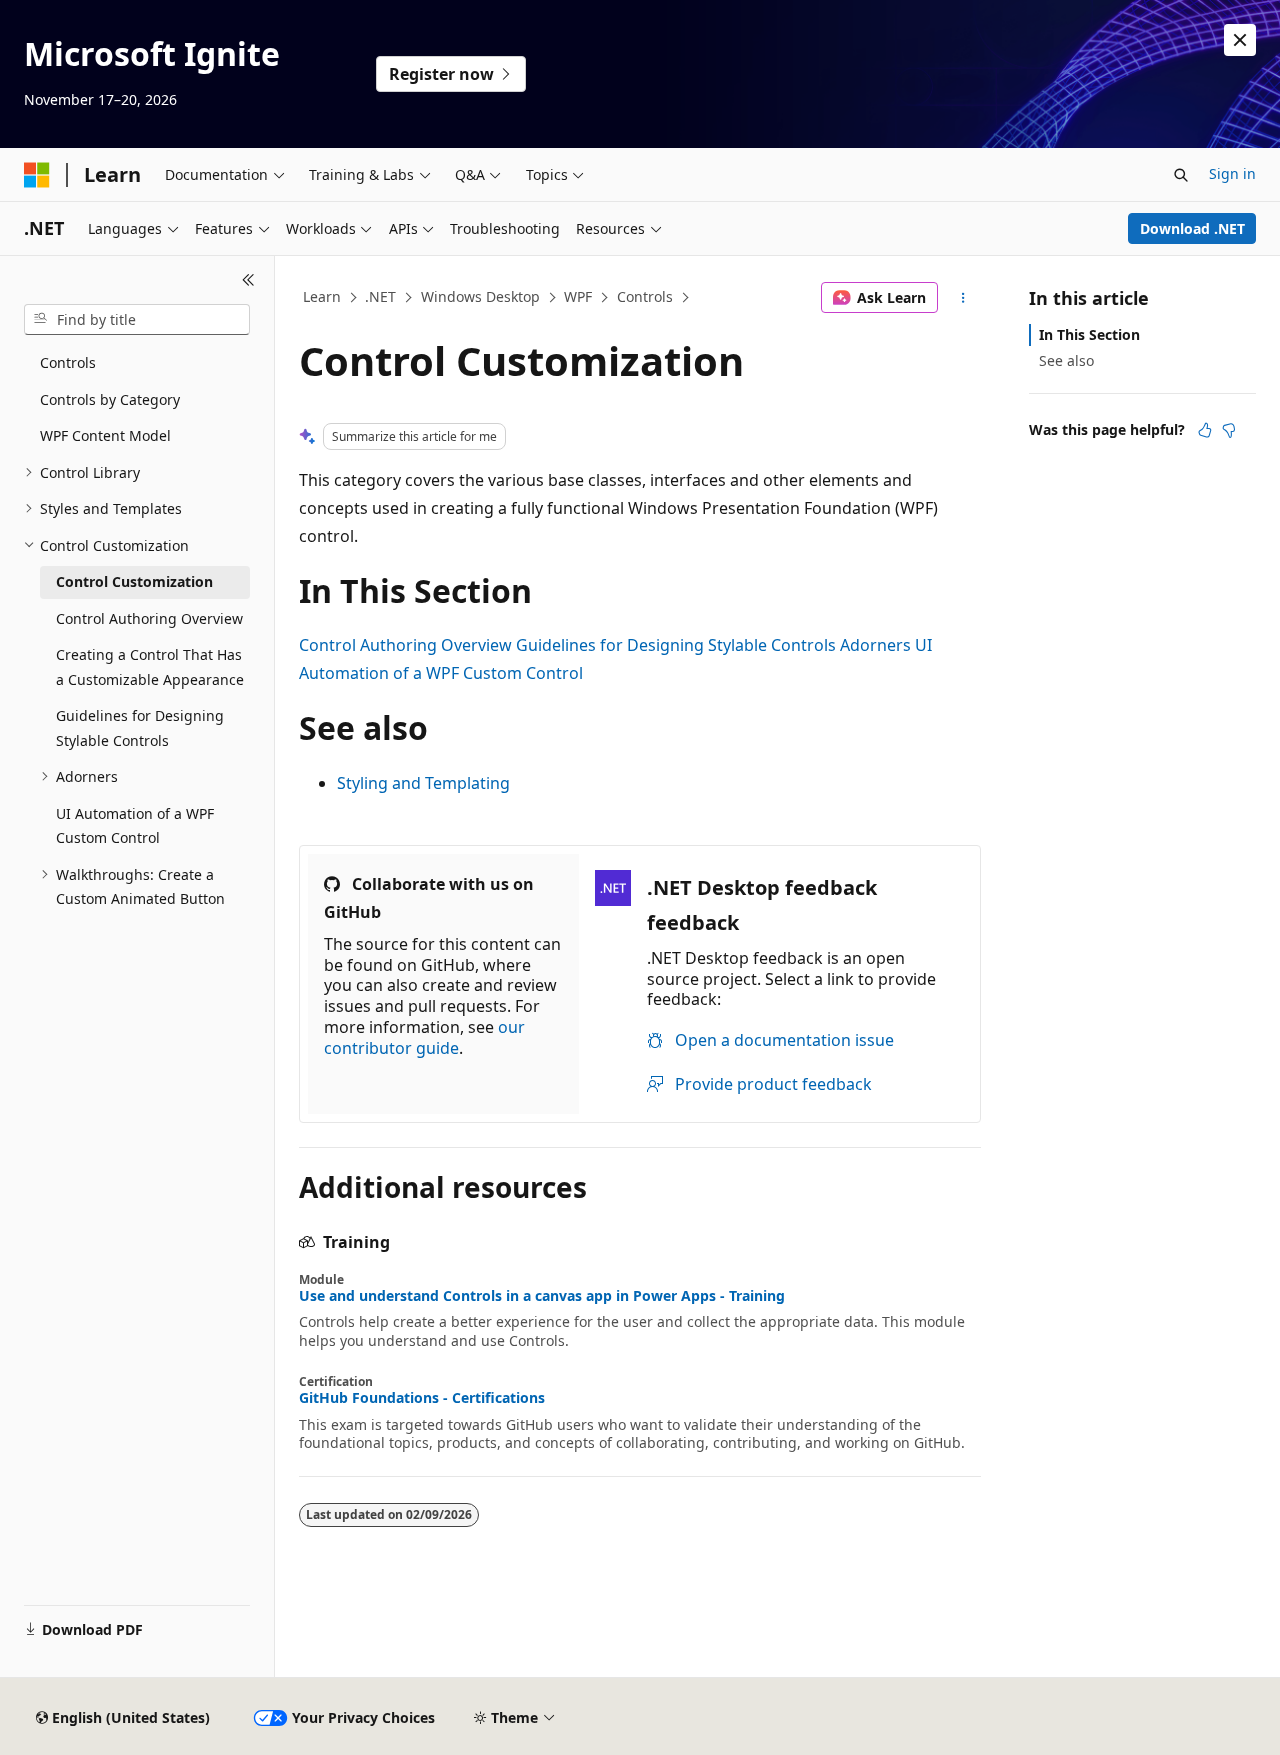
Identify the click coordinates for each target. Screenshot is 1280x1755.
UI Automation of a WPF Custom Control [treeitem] (135, 826)
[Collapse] (248, 280)
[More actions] (963, 298)
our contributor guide (424, 1037)
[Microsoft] (37, 175)
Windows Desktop (480, 296)
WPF (578, 296)
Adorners (875, 645)
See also (1066, 360)
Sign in (1232, 173)
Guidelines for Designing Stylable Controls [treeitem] (140, 728)
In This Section (1089, 334)
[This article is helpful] (1205, 430)
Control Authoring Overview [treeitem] (149, 618)
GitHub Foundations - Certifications (422, 1398)
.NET (380, 296)
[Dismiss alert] (1240, 40)
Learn (322, 296)
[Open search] (1181, 175)
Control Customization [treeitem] (134, 581)
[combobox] (137, 320)
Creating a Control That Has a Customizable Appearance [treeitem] (150, 667)
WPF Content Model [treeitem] (105, 435)
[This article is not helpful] (1229, 430)
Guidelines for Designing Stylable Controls (676, 645)
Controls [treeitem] (68, 362)
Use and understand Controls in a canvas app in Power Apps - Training (542, 1296)
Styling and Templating (423, 783)
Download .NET (1192, 228)
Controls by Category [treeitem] (110, 399)
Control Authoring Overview (405, 645)
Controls (645, 296)
